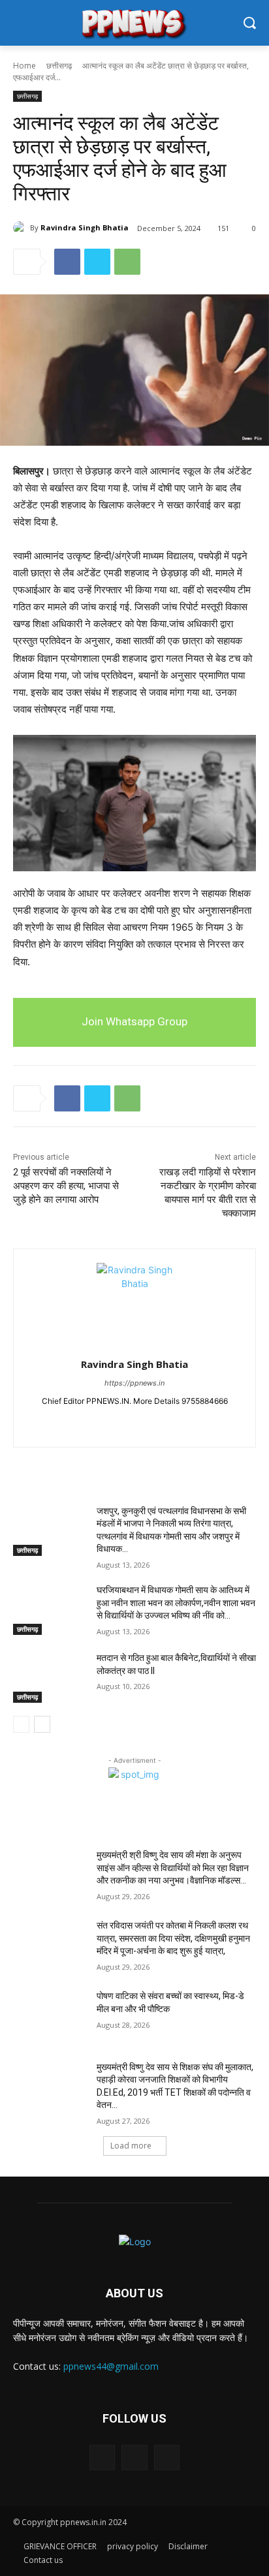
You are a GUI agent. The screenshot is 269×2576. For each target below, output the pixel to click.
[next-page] (42, 1724)
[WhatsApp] (127, 262)
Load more (131, 2146)
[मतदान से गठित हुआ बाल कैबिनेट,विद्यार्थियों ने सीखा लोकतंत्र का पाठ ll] (50, 1677)
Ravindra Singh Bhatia (85, 227)
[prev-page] (21, 1724)
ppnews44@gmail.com (111, 2366)
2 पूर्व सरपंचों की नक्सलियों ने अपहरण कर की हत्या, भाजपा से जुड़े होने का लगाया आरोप (66, 1186)
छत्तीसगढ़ (59, 66)
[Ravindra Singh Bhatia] (22, 228)
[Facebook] (67, 262)
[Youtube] (158, 1422)
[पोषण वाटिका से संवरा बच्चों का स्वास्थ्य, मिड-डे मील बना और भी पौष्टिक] (50, 2015)
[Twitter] (97, 262)
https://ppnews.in (134, 1383)
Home (24, 66)
